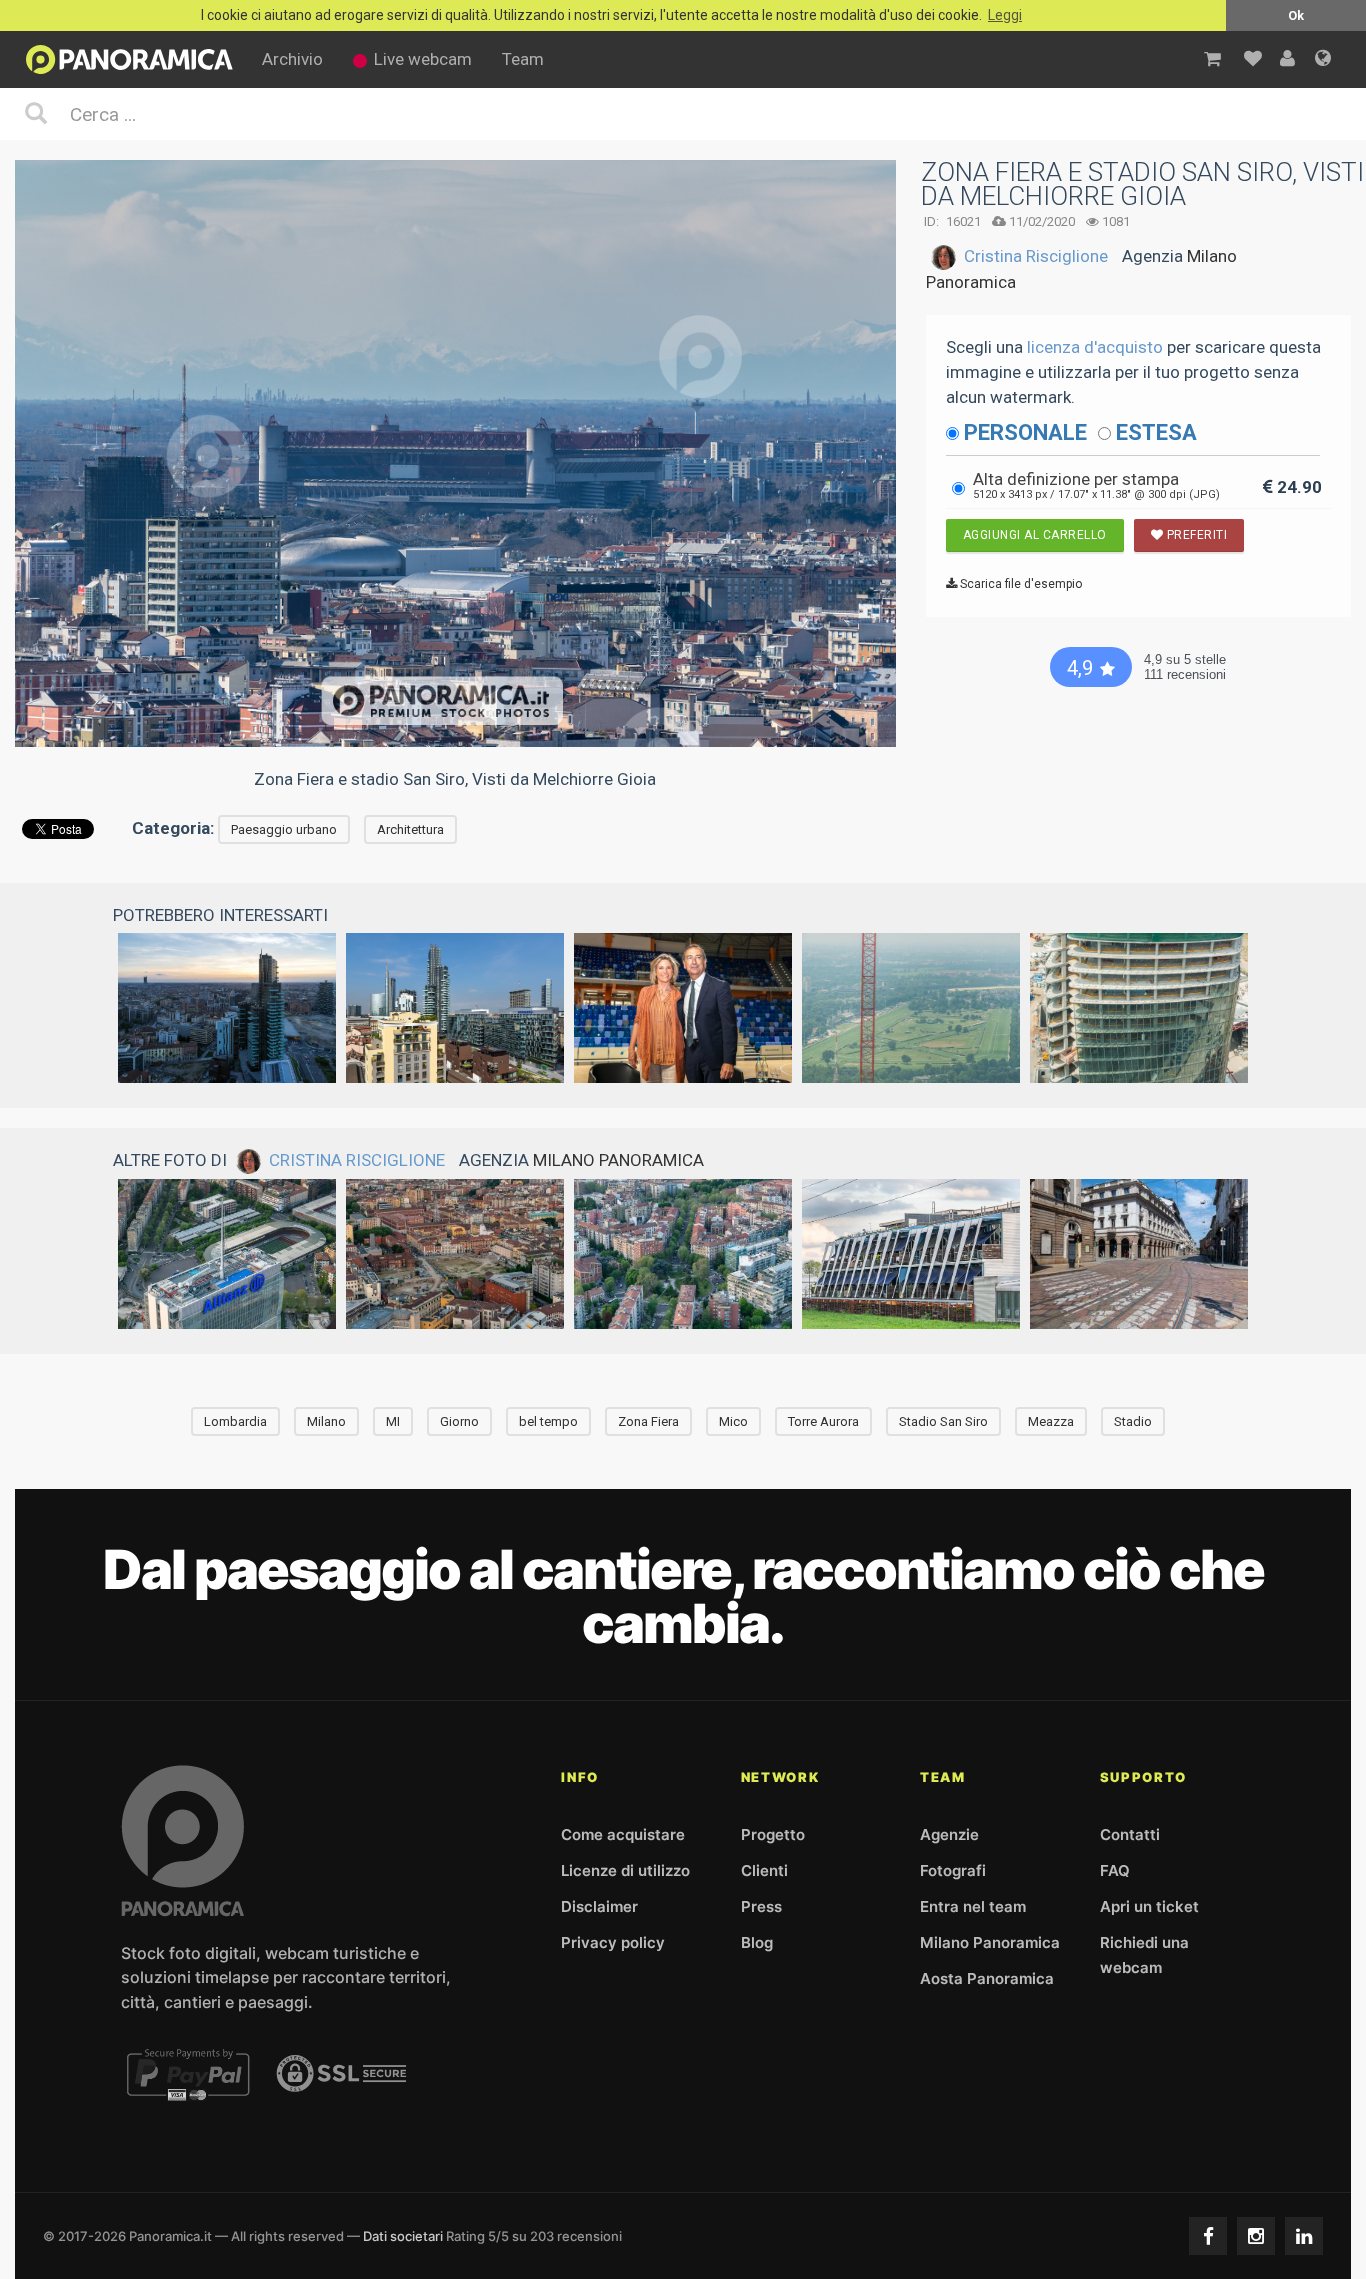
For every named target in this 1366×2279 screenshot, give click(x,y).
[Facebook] (1208, 2236)
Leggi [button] (1005, 15)
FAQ (1115, 1870)
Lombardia (235, 1421)
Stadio (1133, 1421)
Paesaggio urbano (284, 829)
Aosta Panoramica (987, 1978)
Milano (326, 1421)
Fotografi (953, 1870)
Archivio (292, 59)
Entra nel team (973, 1906)
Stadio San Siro (943, 1421)
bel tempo (548, 1421)
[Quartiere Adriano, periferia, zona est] (911, 1254)
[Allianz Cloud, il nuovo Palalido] (683, 1008)
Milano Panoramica (618, 1160)
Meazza (1051, 1421)
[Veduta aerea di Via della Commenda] (455, 1254)
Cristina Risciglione (1036, 256)
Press (761, 1906)
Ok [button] (1296, 15)
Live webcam (423, 59)
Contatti (1130, 1834)
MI (393, 1421)
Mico (733, 1421)
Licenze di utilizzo (625, 1870)
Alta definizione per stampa (1096, 485)
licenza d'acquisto (1095, 347)
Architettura (410, 829)
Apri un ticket (1149, 1906)
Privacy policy (613, 1942)
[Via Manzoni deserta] (1139, 1254)
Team (523, 59)
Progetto (773, 1834)
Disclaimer (599, 1906)
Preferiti (1195, 535)
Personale (1025, 432)
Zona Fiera (648, 1421)
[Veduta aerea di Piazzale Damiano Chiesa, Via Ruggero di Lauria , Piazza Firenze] (683, 1254)
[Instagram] (1256, 2236)
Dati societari (403, 2236)
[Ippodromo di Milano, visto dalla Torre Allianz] (911, 1008)
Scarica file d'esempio (1019, 584)
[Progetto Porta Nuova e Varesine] (455, 1008)
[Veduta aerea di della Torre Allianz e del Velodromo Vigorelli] (227, 1254)
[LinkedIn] (1304, 2236)
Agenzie (949, 1834)
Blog (757, 1942)
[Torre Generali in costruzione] (1139, 1008)
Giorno (459, 1421)
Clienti (764, 1870)
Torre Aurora (823, 1421)
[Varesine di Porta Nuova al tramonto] (227, 1008)
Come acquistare (623, 1834)
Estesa (1156, 432)
